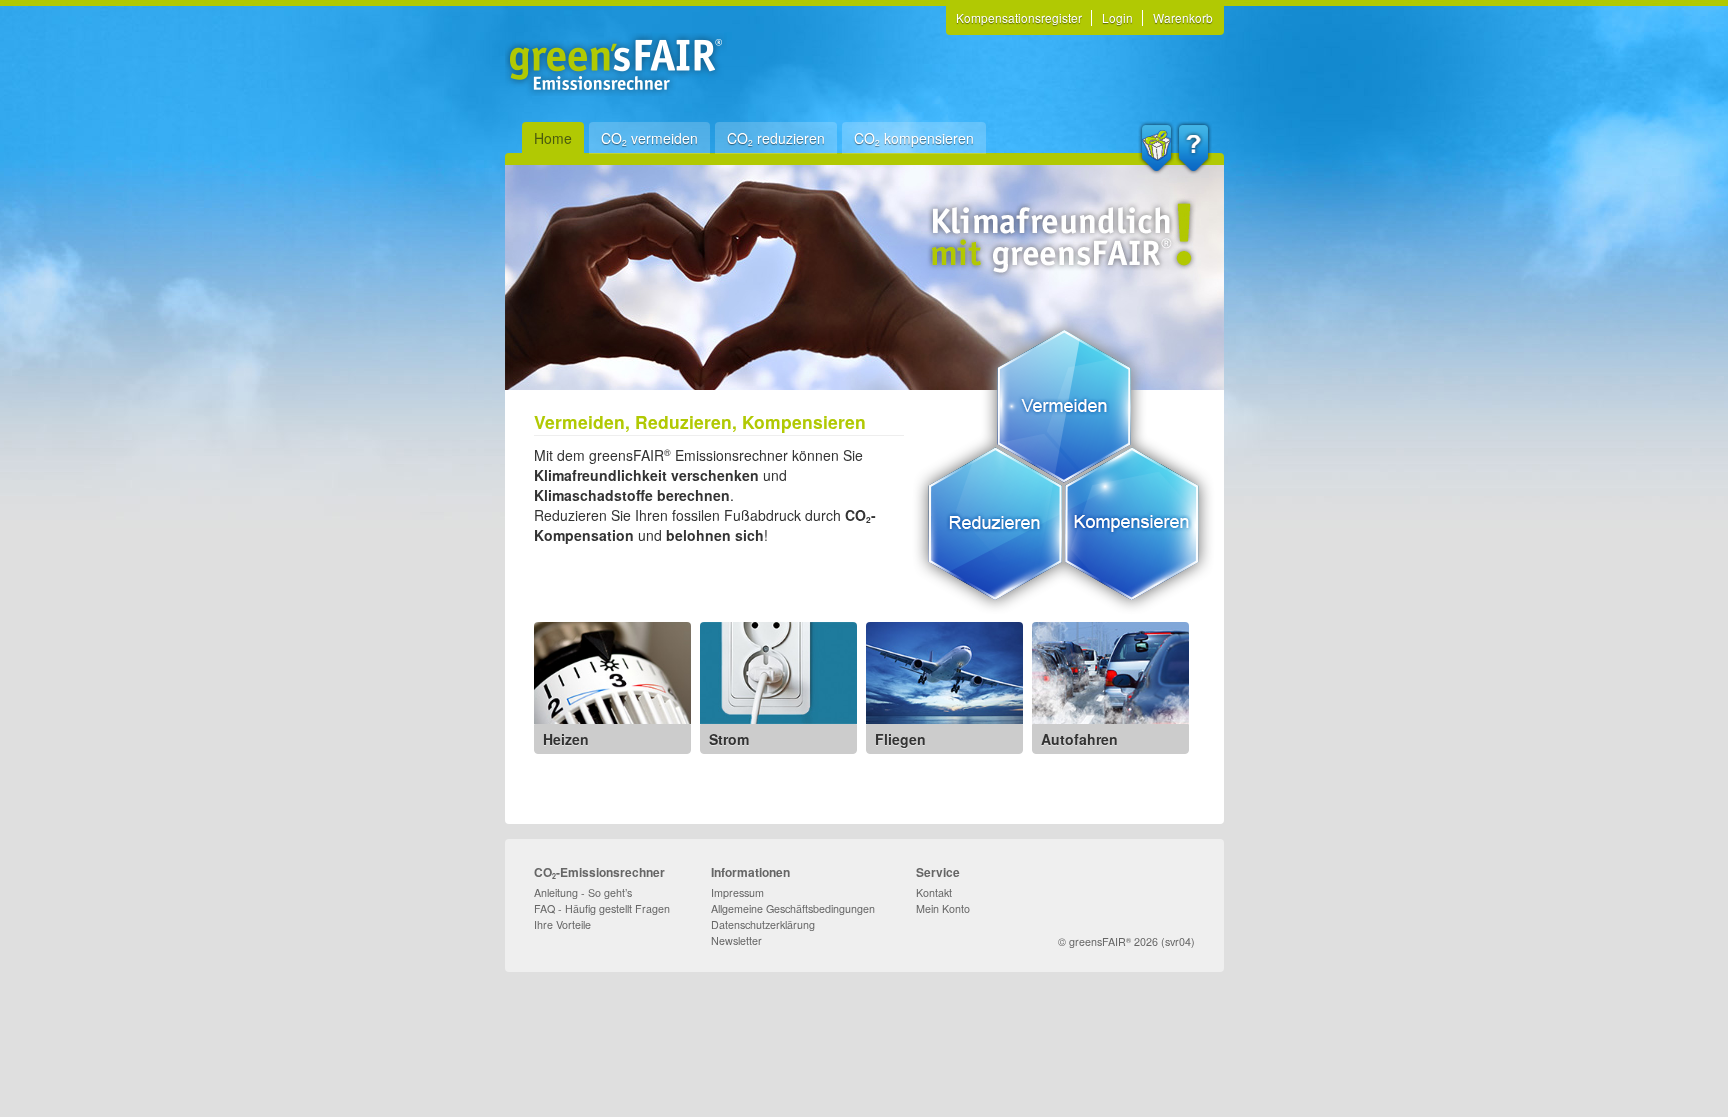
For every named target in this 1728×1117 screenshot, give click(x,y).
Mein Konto (943, 908)
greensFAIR (1097, 941)
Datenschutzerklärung (763, 924)
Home (553, 138)
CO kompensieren (914, 138)
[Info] (1193, 148)
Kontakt (934, 892)
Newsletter (736, 940)
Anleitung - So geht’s (583, 892)
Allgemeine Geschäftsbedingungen (793, 908)
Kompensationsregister (1019, 17)
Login (1117, 17)
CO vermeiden (649, 138)
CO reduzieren (776, 138)
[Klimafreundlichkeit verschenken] (1156, 148)
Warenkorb (1183, 17)
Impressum (737, 892)
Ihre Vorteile (562, 924)
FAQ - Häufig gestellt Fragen (602, 908)
